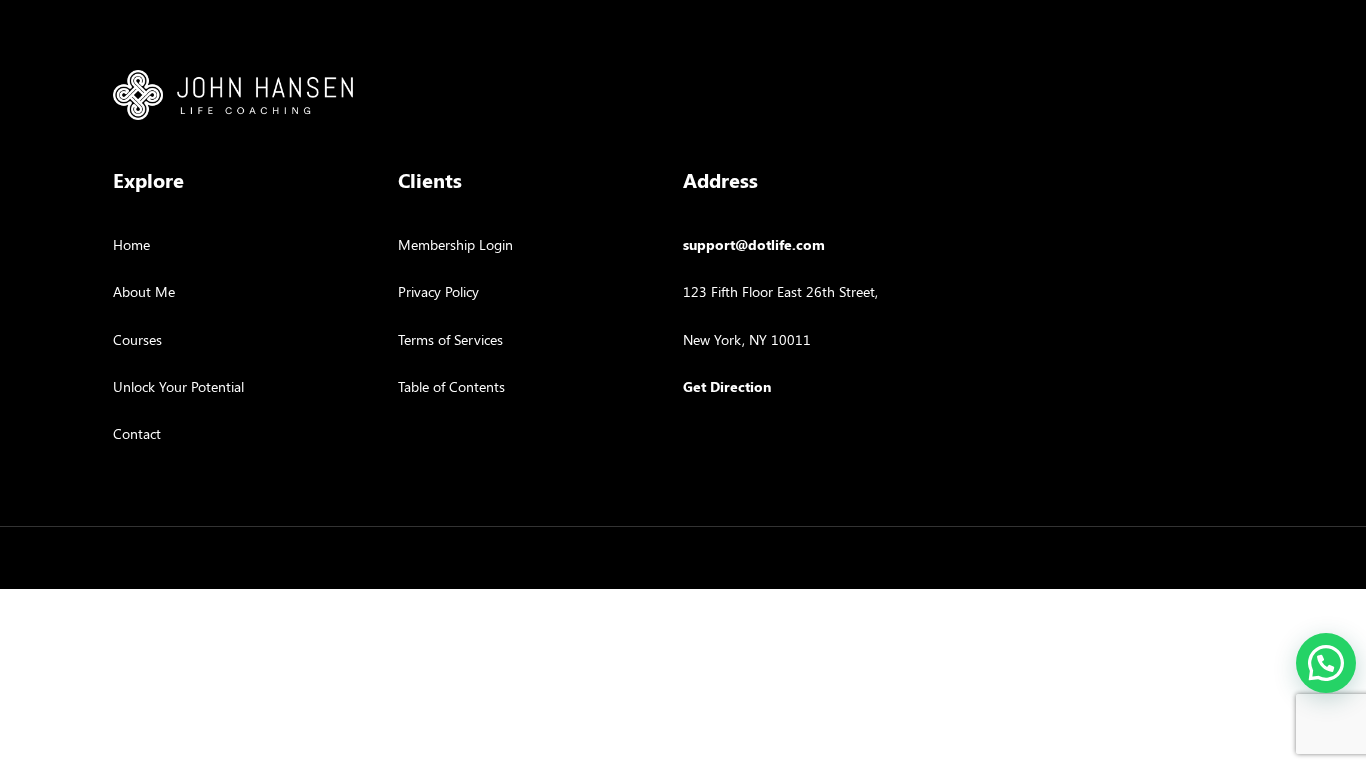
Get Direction (727, 386)
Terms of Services (450, 339)
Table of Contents (451, 386)
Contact (137, 433)
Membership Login (455, 244)
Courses (137, 339)
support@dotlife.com (754, 244)
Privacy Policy (438, 291)
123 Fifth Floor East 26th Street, (780, 291)
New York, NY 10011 (747, 339)
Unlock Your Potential (178, 386)
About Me (144, 291)
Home (131, 244)
